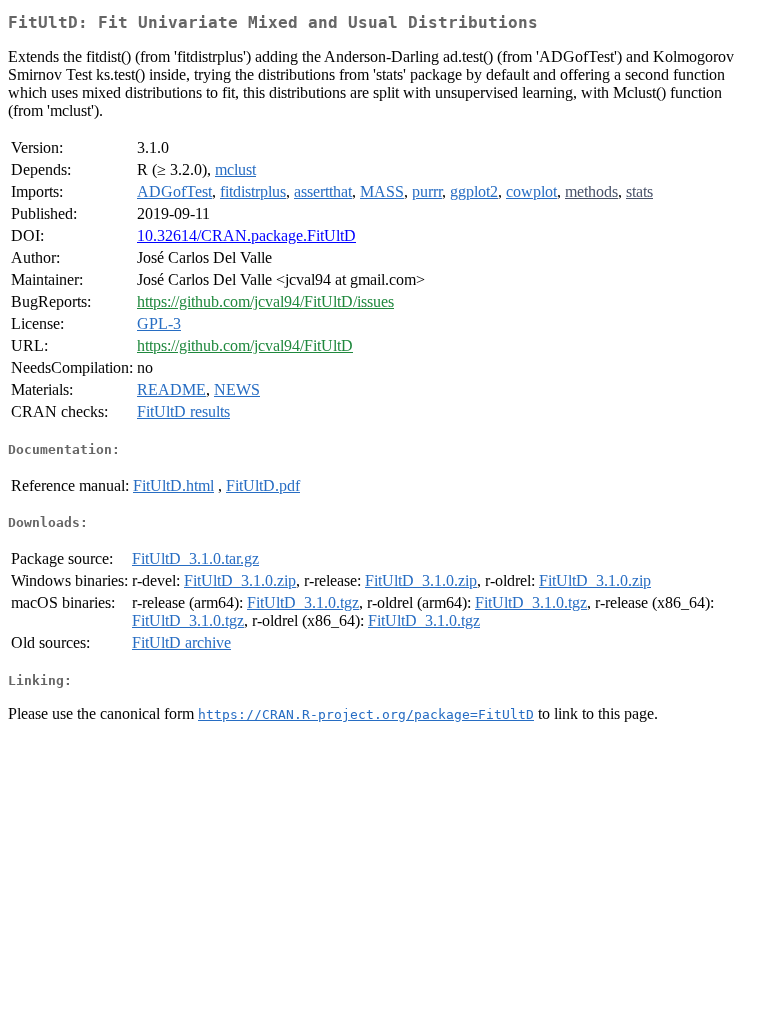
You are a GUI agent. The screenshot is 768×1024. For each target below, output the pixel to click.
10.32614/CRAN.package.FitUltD (246, 235)
